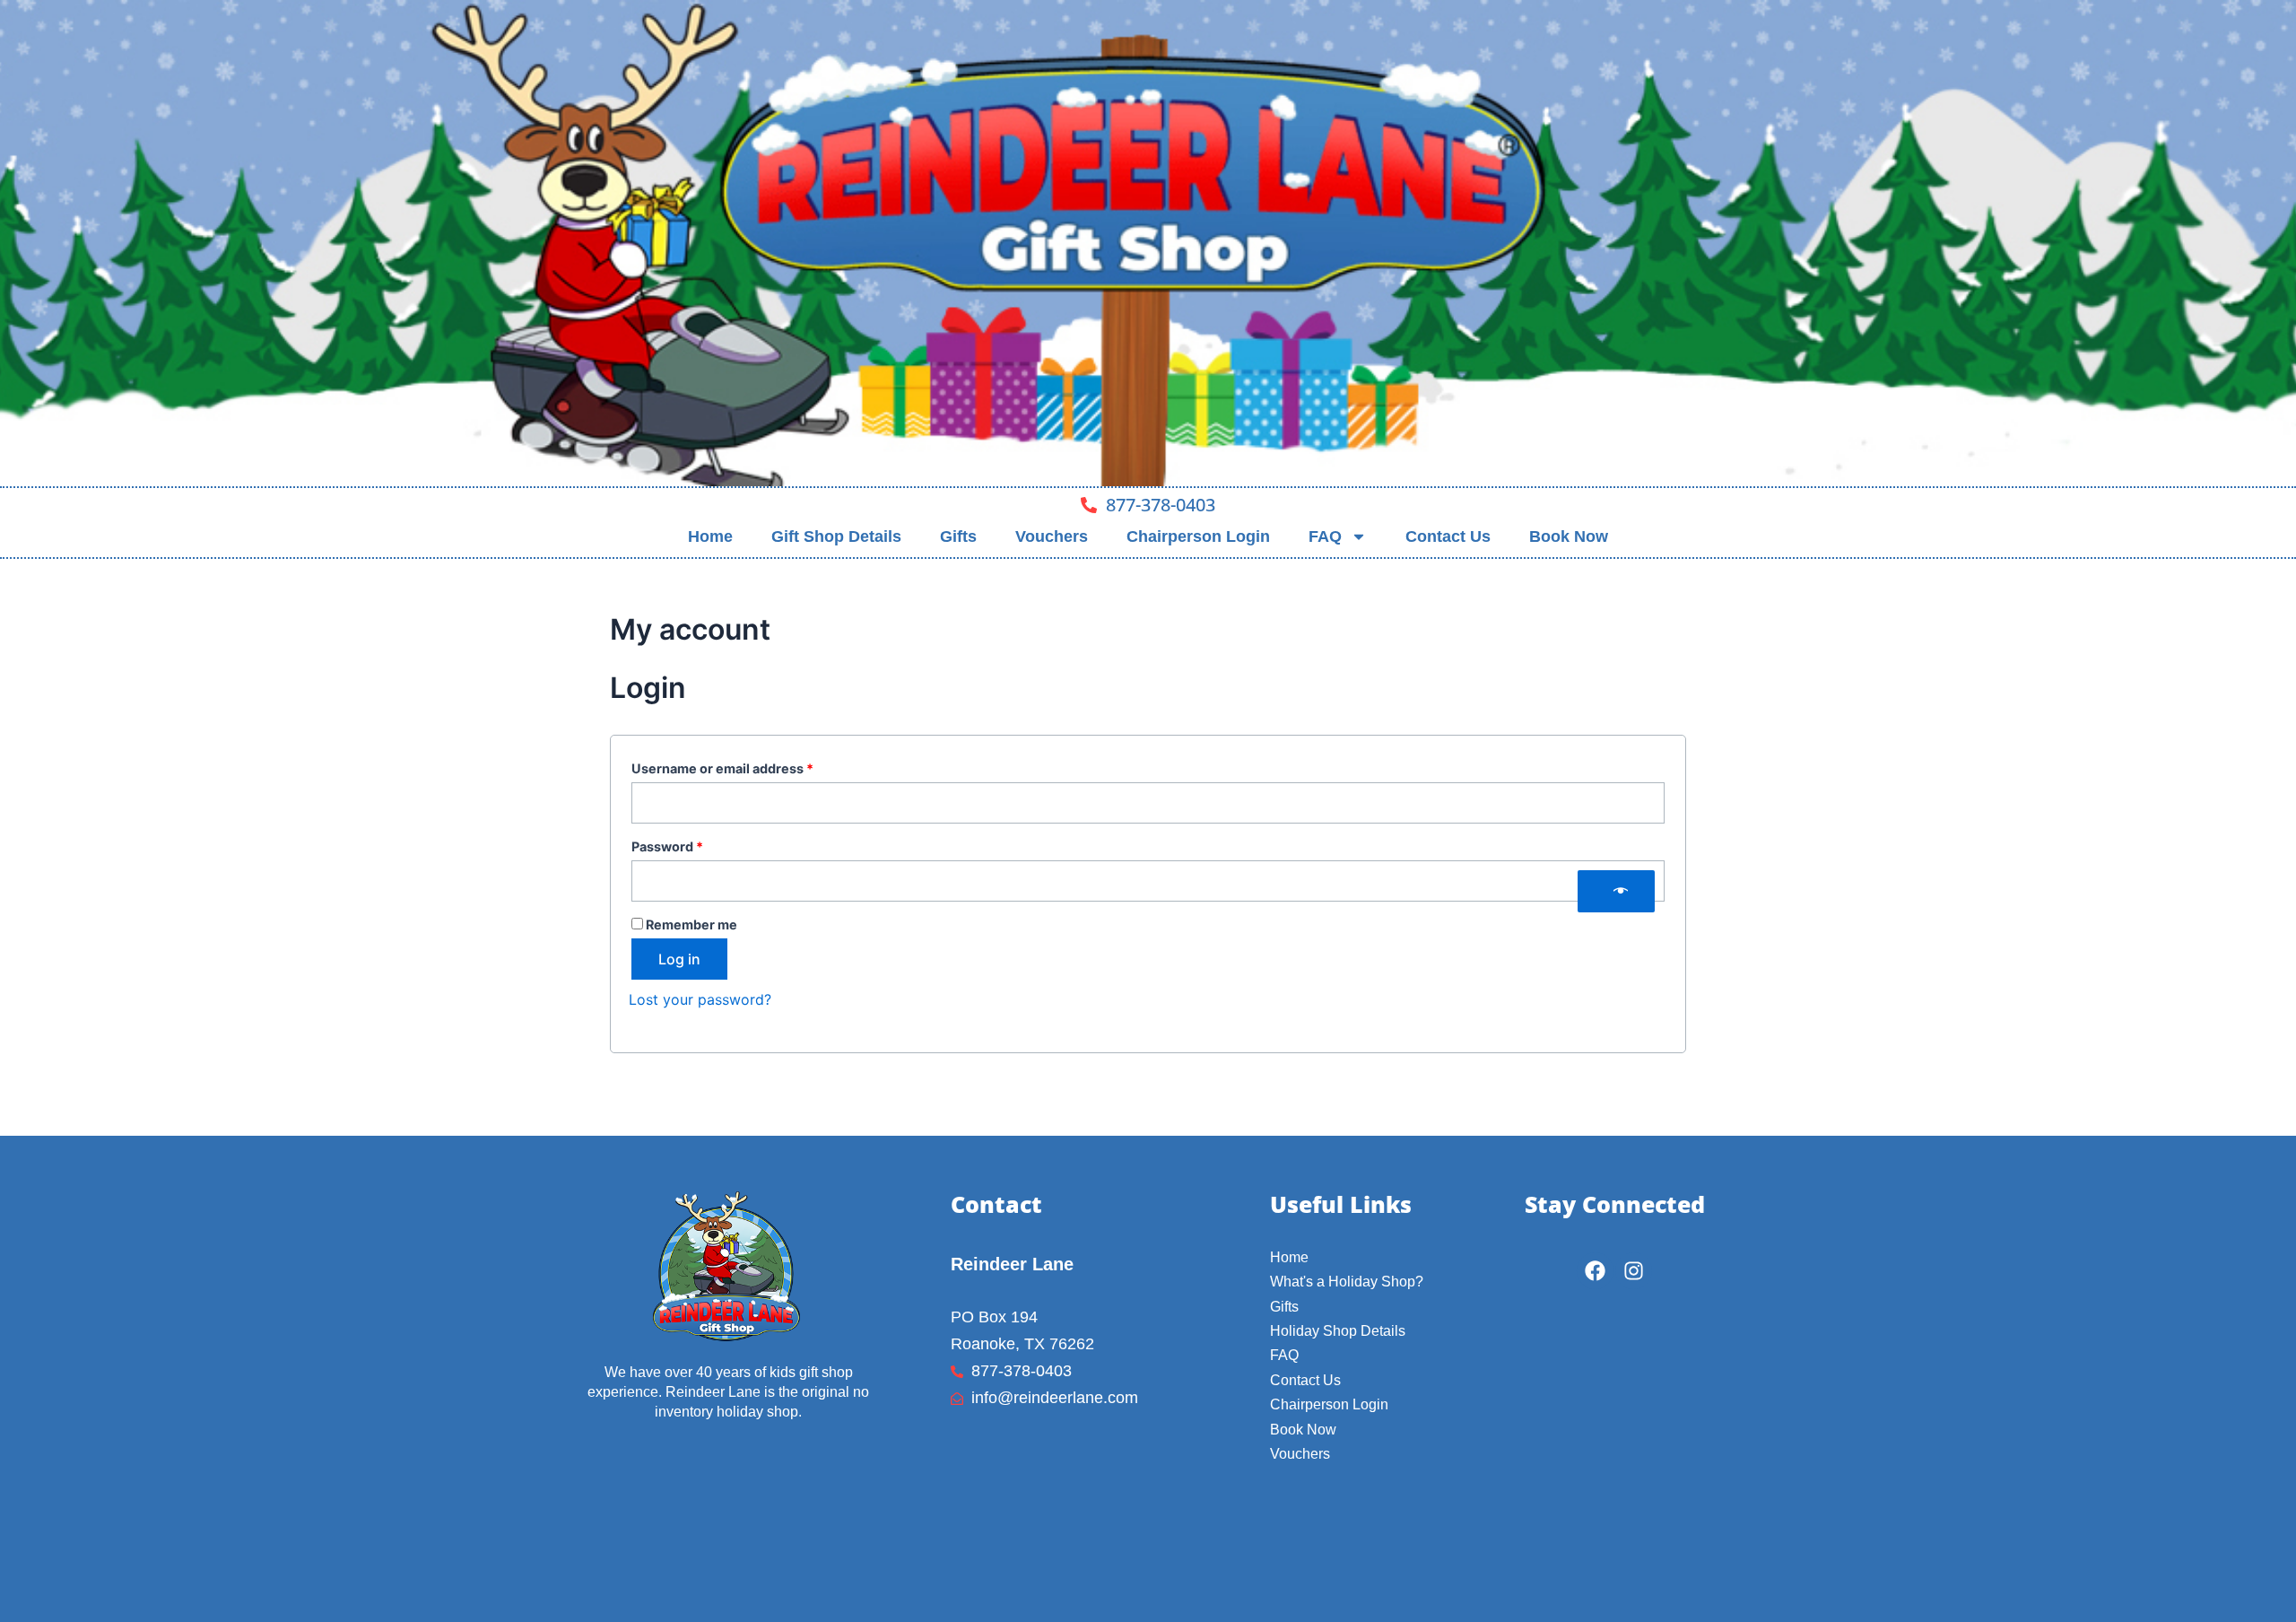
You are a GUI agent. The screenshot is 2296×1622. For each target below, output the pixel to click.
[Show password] (1616, 891)
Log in (679, 959)
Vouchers (1052, 536)
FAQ (1325, 536)
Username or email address (751, 766)
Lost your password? (700, 999)
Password (696, 844)
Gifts (958, 536)
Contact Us (1448, 536)
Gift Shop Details (836, 536)
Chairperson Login (1198, 536)
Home (710, 536)
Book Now (1569, 536)
